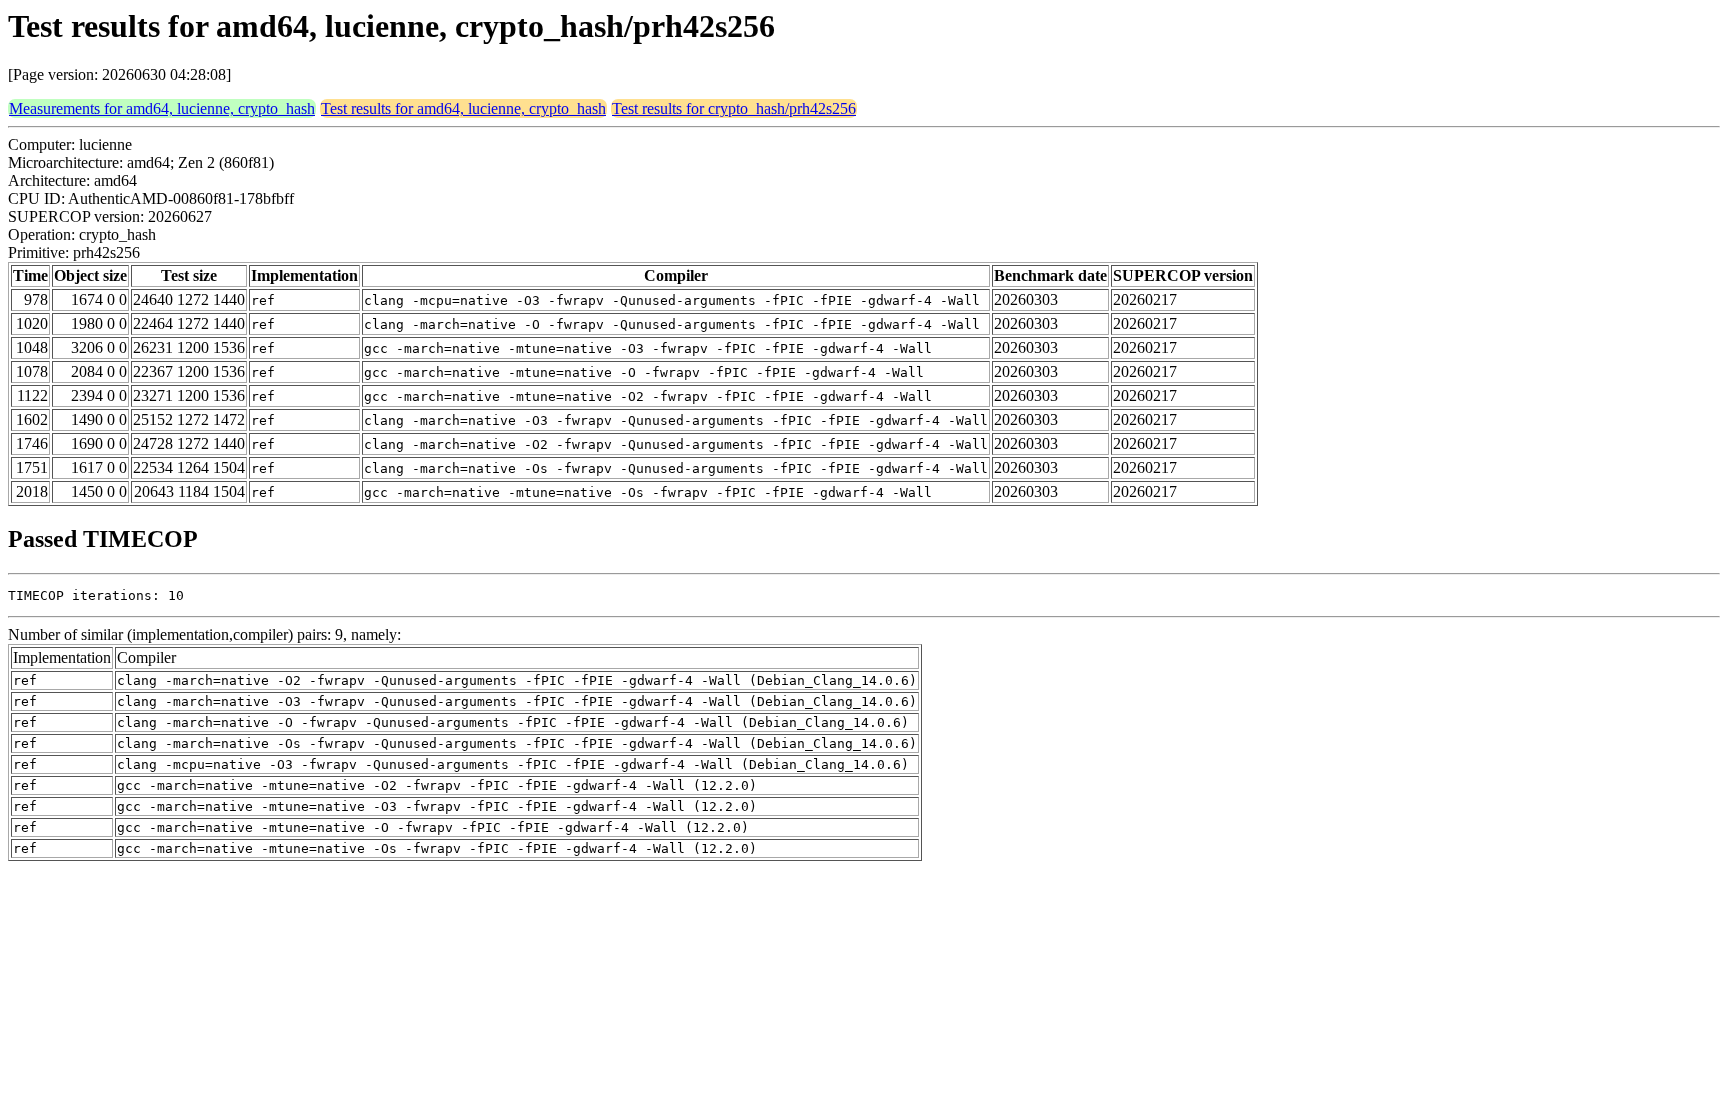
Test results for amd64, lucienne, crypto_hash (463, 108)
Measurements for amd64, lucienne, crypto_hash (162, 108)
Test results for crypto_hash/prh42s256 (734, 108)
